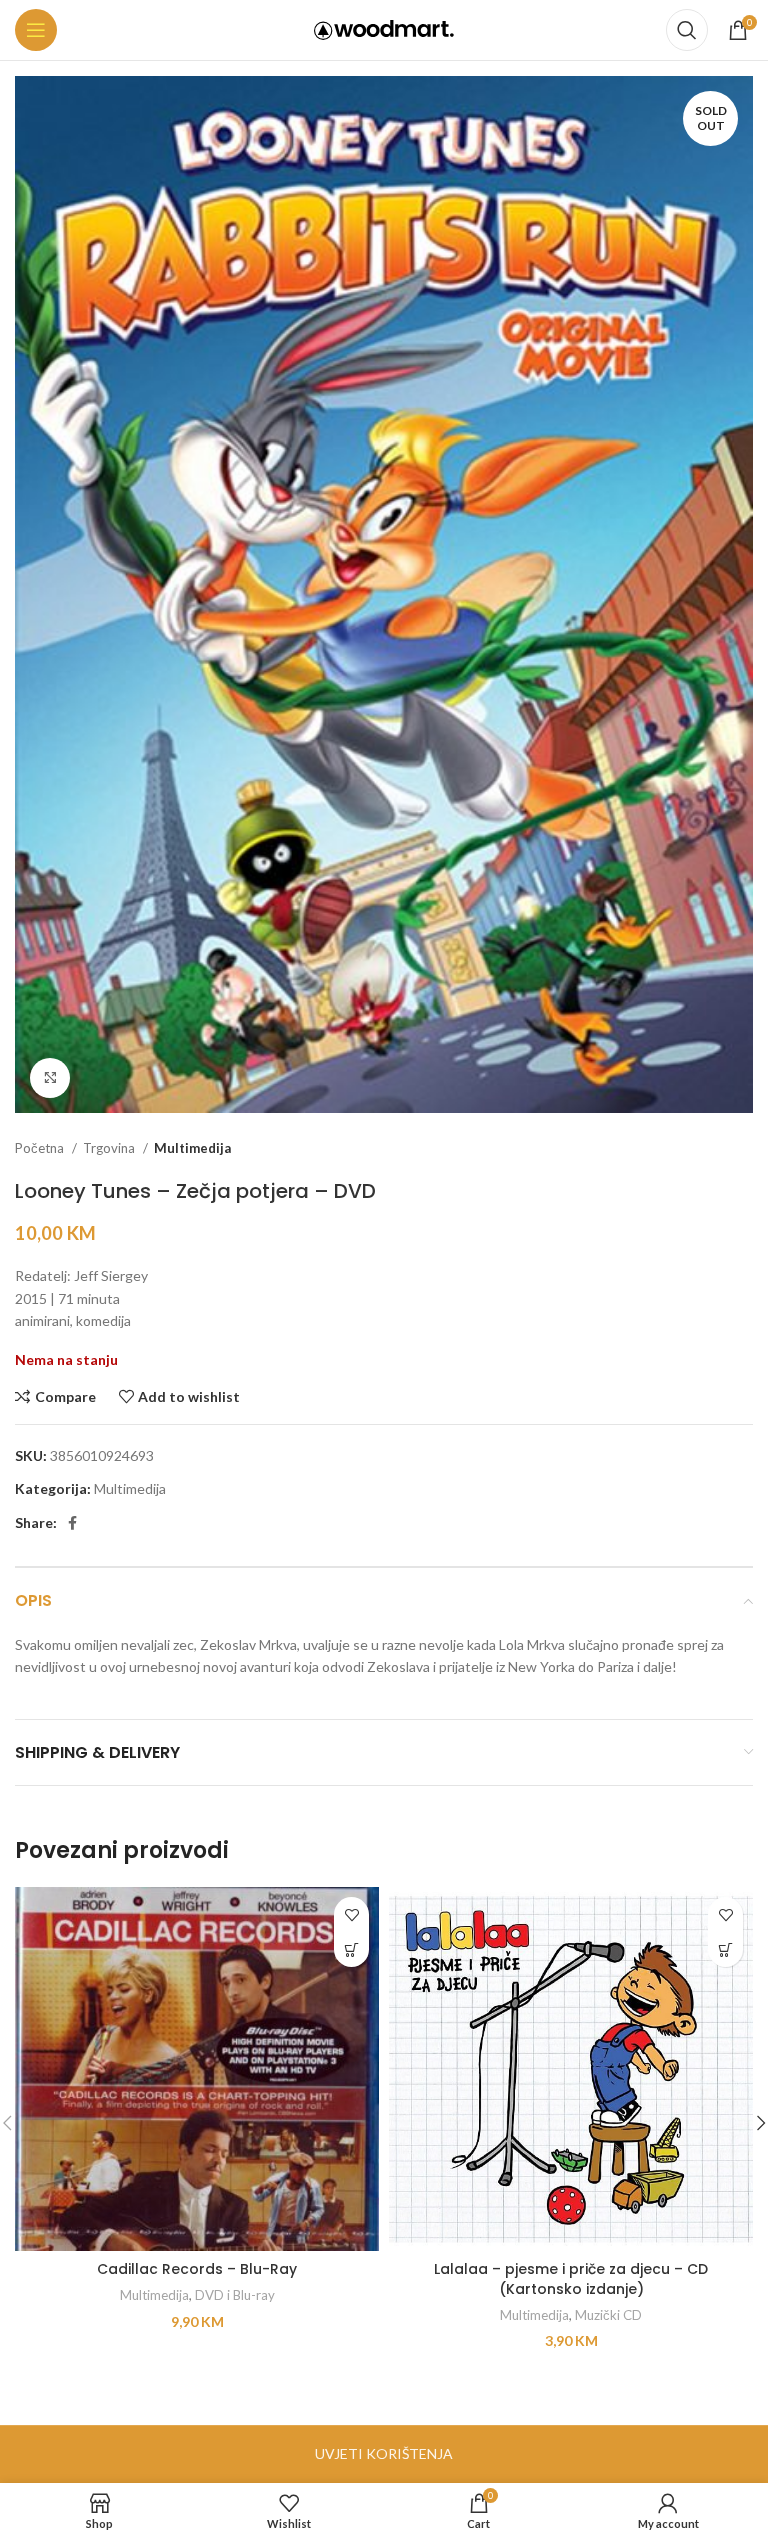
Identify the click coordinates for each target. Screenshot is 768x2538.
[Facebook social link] (72, 1523)
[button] (351, 1949)
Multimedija (192, 1148)
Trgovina (110, 1148)
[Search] (687, 30)
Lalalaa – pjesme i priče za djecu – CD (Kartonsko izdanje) (571, 2279)
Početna (41, 1148)
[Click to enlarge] (50, 1078)
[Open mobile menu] (36, 30)
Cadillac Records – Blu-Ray (197, 2269)
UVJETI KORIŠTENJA (384, 2453)
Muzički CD (608, 2315)
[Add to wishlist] (351, 1914)
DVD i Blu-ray (235, 2295)
